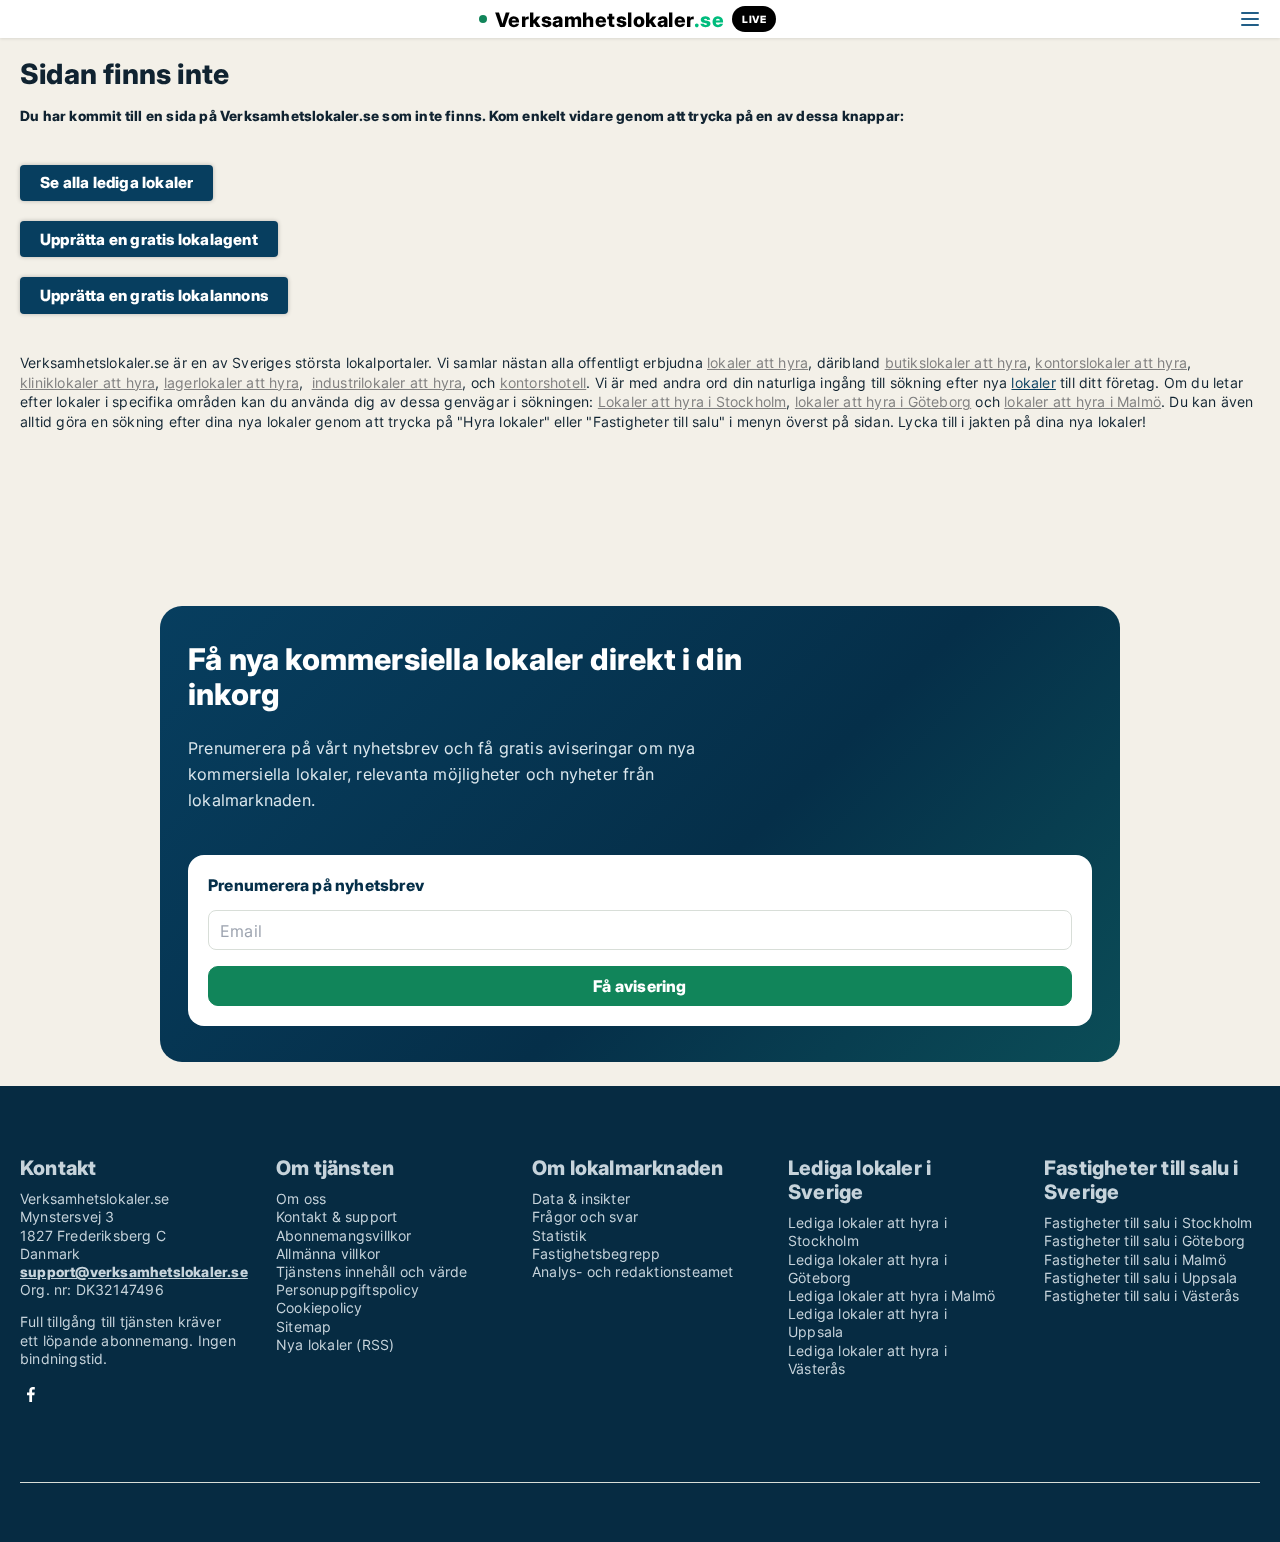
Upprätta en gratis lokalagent (149, 239)
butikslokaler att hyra (956, 362)
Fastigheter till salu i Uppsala (1140, 1277)
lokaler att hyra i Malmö (1082, 401)
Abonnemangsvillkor (344, 1235)
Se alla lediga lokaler (116, 182)
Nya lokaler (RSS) (335, 1344)
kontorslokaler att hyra (1111, 362)
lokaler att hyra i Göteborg (883, 401)
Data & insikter (581, 1198)
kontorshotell (543, 382)
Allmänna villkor (328, 1253)
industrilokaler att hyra (387, 382)
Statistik (559, 1235)
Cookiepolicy (319, 1307)
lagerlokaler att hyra (231, 382)
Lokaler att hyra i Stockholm (692, 401)
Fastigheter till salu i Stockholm (1148, 1222)
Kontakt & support (336, 1216)
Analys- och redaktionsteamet (633, 1271)
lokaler (1033, 382)
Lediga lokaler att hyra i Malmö (891, 1295)
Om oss (301, 1198)
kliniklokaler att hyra (87, 382)
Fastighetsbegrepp (596, 1253)
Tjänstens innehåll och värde (372, 1271)
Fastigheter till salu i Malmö (1135, 1259)
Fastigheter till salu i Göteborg (1144, 1240)
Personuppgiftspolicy (347, 1289)
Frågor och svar (585, 1216)
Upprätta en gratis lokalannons (154, 295)
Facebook (31, 1394)
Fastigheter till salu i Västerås (1141, 1295)
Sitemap (303, 1326)
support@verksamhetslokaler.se (134, 1271)
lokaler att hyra (757, 362)
